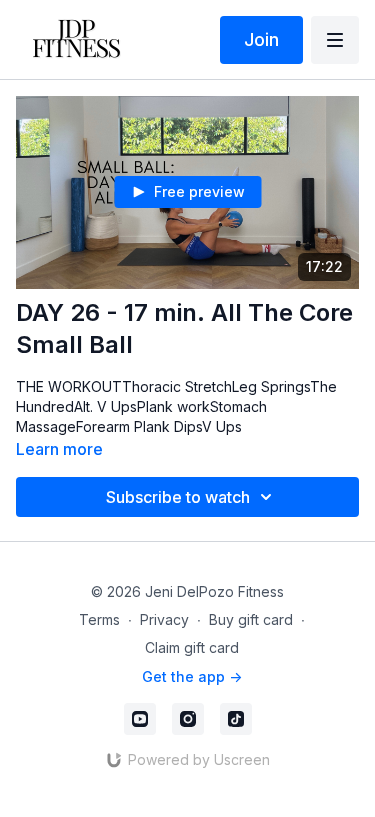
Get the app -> (192, 676)
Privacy (164, 619)
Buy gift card (251, 619)
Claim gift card (192, 647)
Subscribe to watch (178, 497)
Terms (99, 619)
